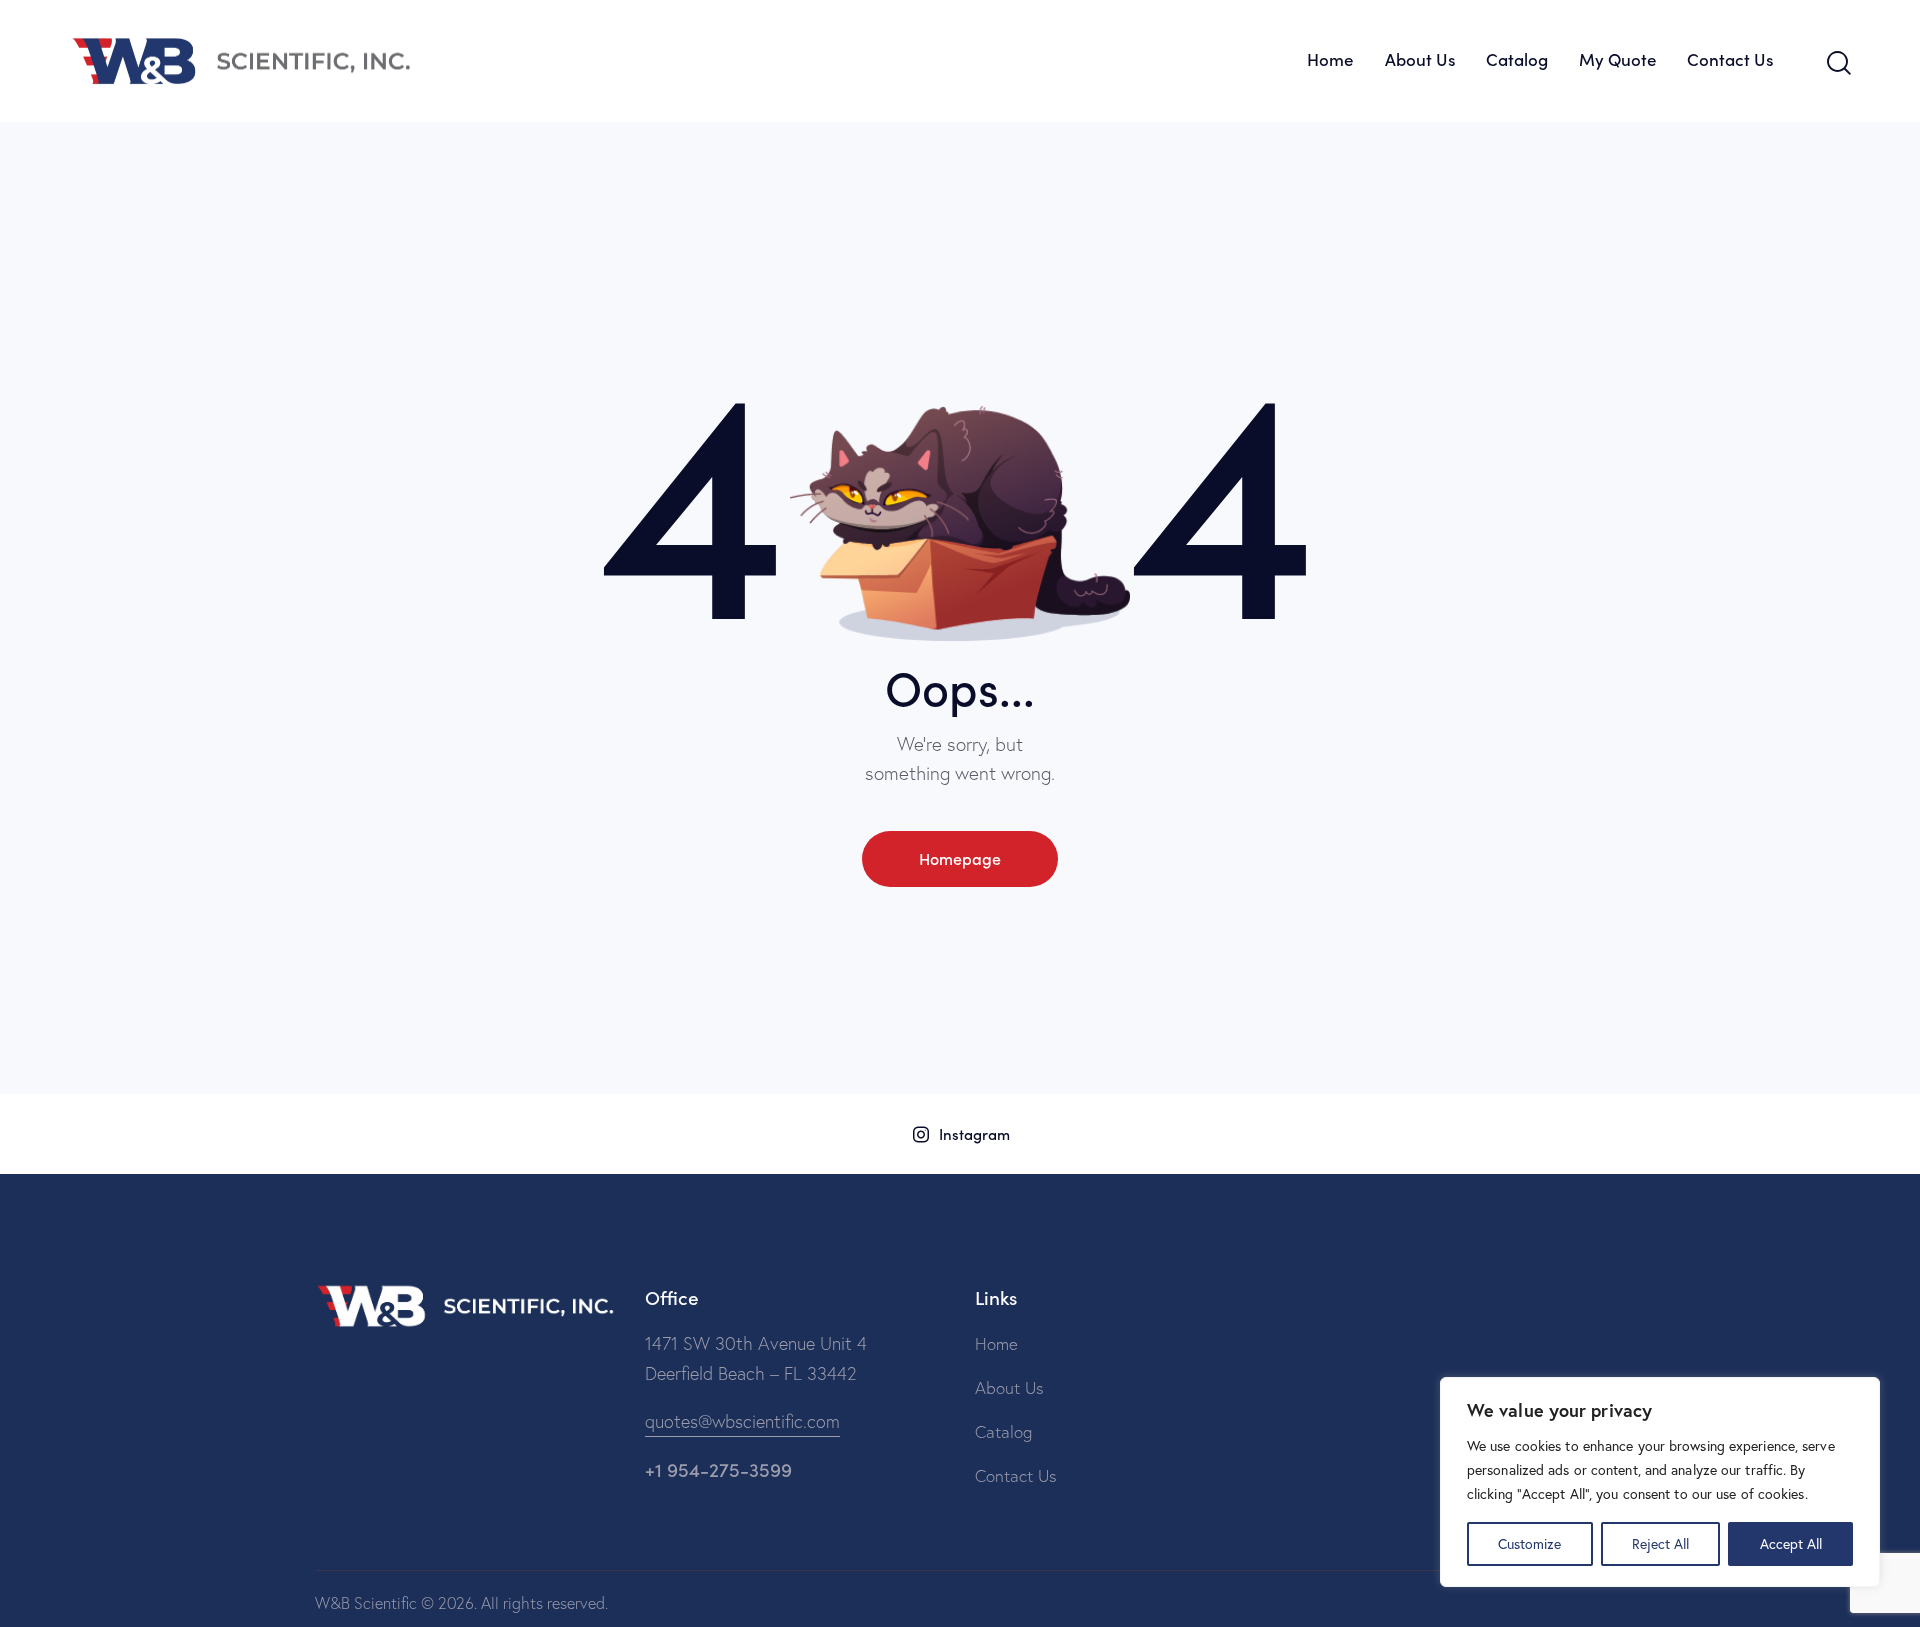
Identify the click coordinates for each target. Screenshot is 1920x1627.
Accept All (1791, 1543)
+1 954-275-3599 (718, 1468)
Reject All (1660, 1543)
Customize (1529, 1543)
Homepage (960, 858)
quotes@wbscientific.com (742, 1421)
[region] (1660, 1482)
